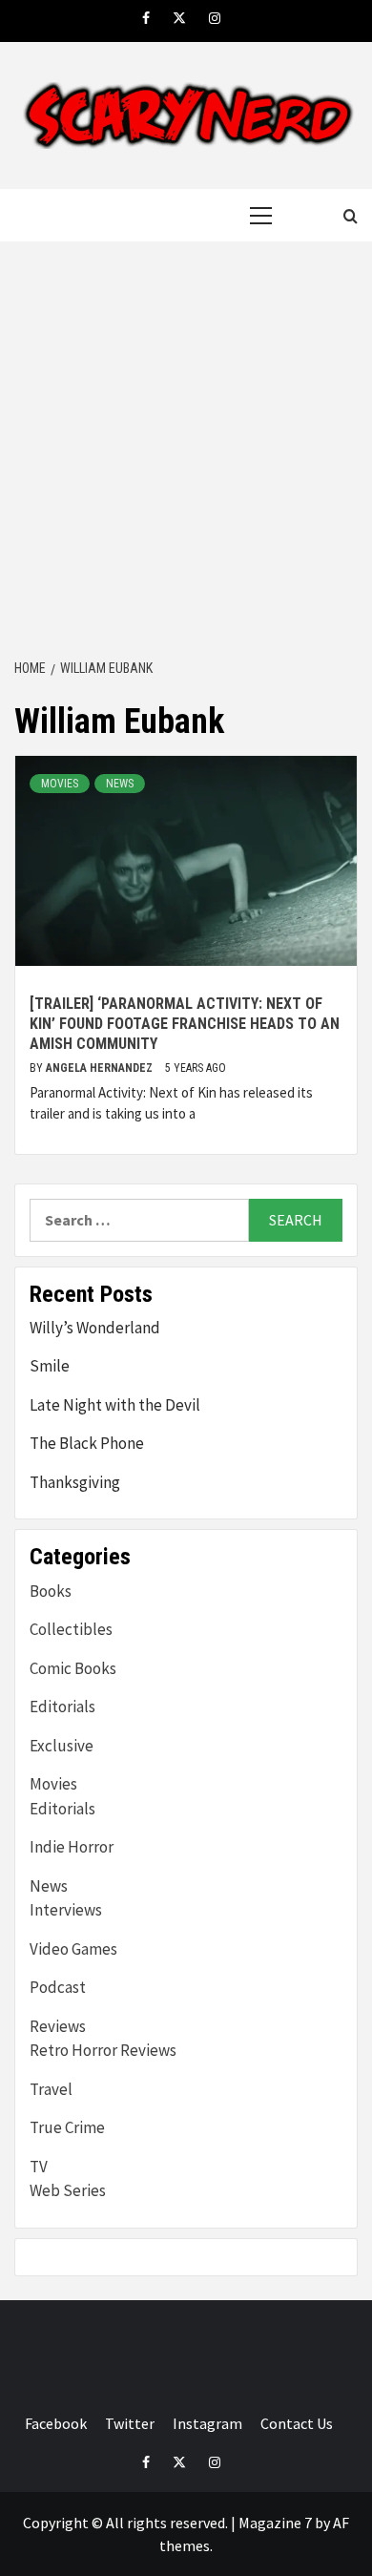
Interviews (66, 1910)
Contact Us (297, 2423)
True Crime (67, 2127)
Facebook (56, 2423)
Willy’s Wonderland (95, 1328)
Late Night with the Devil (115, 1405)
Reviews (58, 2026)
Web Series (68, 2190)
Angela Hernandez (101, 1068)
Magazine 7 (275, 2523)
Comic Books (73, 1668)
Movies (60, 784)
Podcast (58, 1987)
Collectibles (71, 1629)
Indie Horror (72, 1847)
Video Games (73, 1949)
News (120, 784)
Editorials (62, 1707)
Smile (50, 1366)
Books (51, 1591)
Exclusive (62, 1746)
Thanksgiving (75, 1482)
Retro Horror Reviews (103, 2050)
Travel (51, 2089)
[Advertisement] (186, 451)
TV (39, 2167)
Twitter (130, 2423)
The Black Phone (87, 1443)
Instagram (207, 2423)
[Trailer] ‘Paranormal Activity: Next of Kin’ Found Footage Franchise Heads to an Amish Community (185, 1024)
